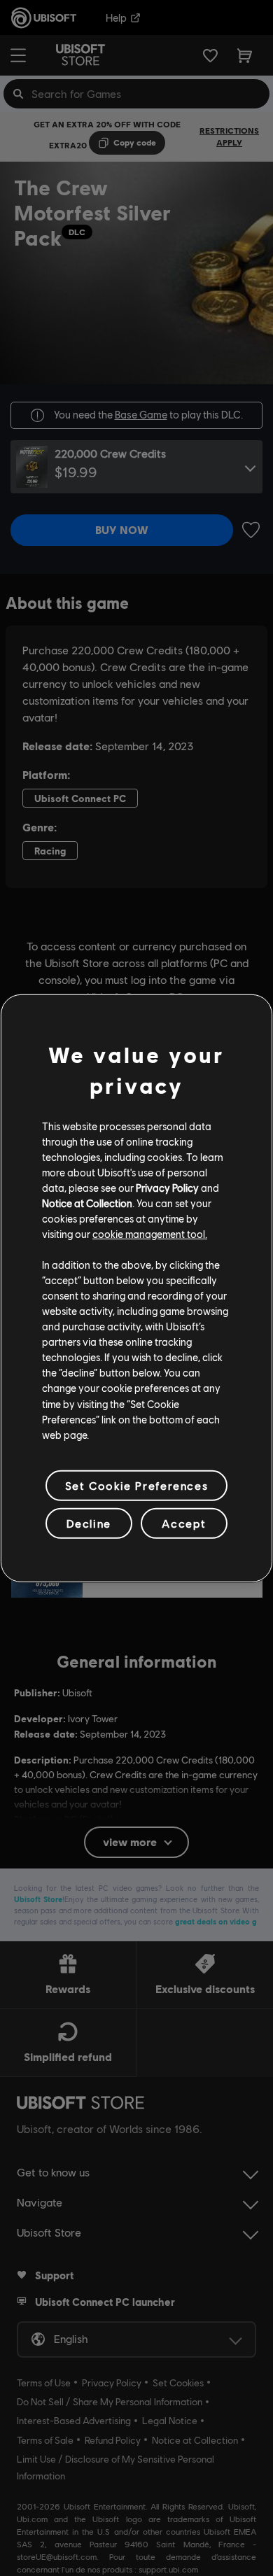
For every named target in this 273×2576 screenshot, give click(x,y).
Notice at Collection (87, 1203)
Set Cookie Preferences (136, 1485)
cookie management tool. (150, 1234)
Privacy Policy (167, 1188)
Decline (89, 1523)
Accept (184, 1523)
